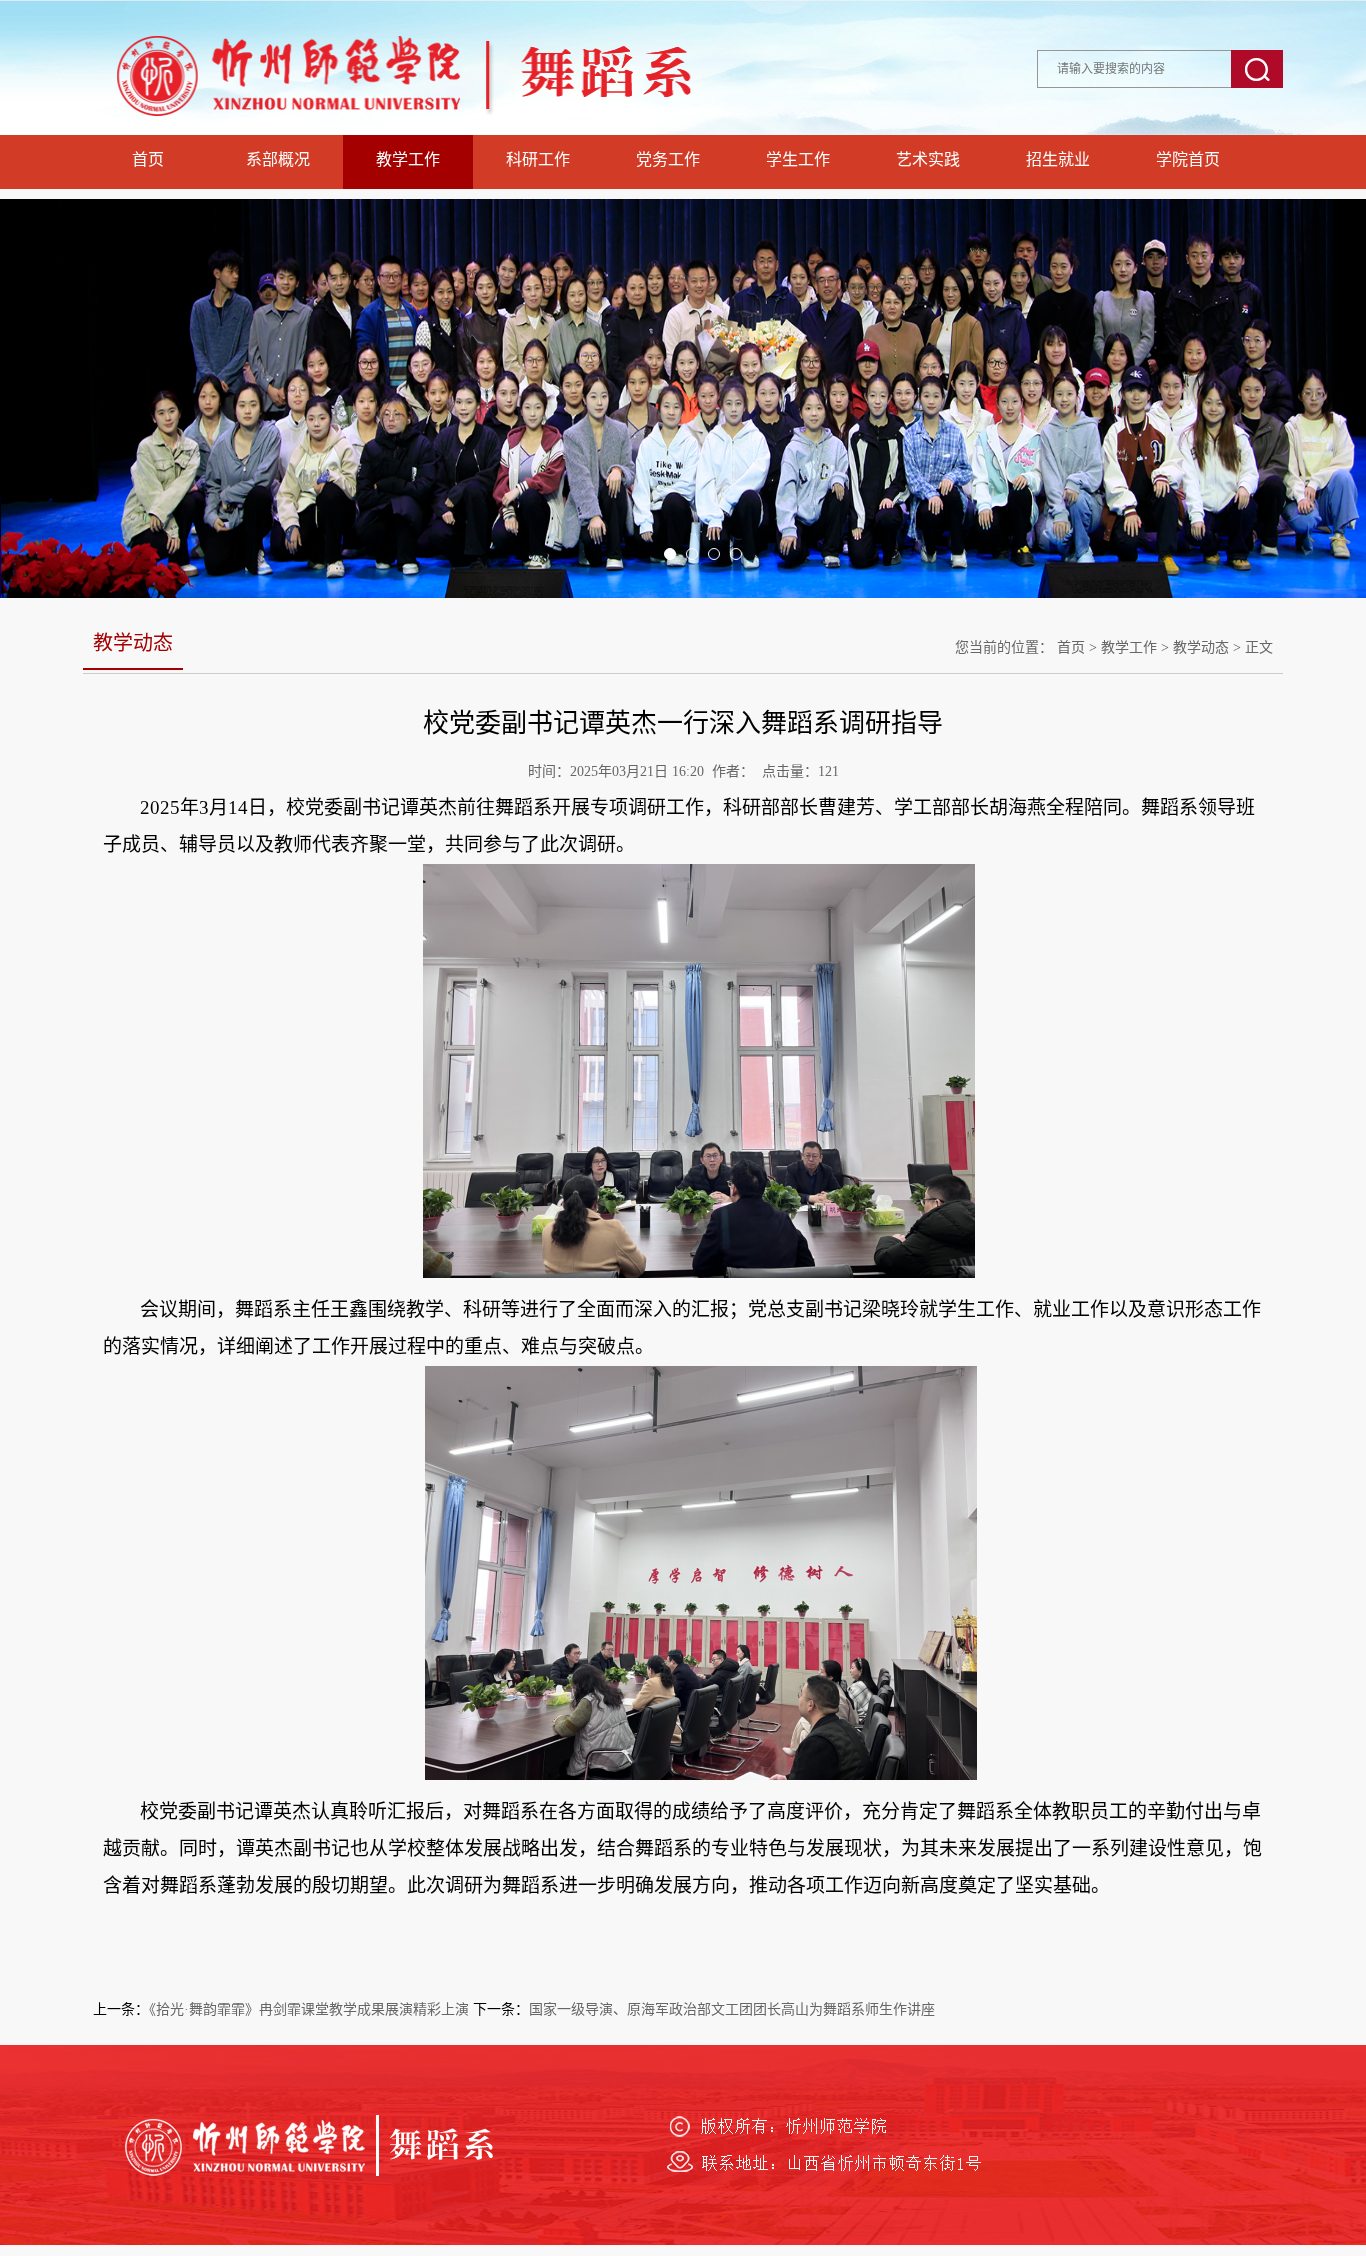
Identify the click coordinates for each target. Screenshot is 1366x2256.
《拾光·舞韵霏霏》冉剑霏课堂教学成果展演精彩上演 (309, 2009)
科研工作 (538, 159)
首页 (148, 159)
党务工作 (668, 159)
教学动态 (1201, 647)
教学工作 (408, 159)
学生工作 (798, 159)
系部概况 (278, 159)
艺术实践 (928, 159)
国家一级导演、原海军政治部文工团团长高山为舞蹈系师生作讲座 (732, 2009)
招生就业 (1058, 159)
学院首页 (1188, 159)
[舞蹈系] (452, 129)
